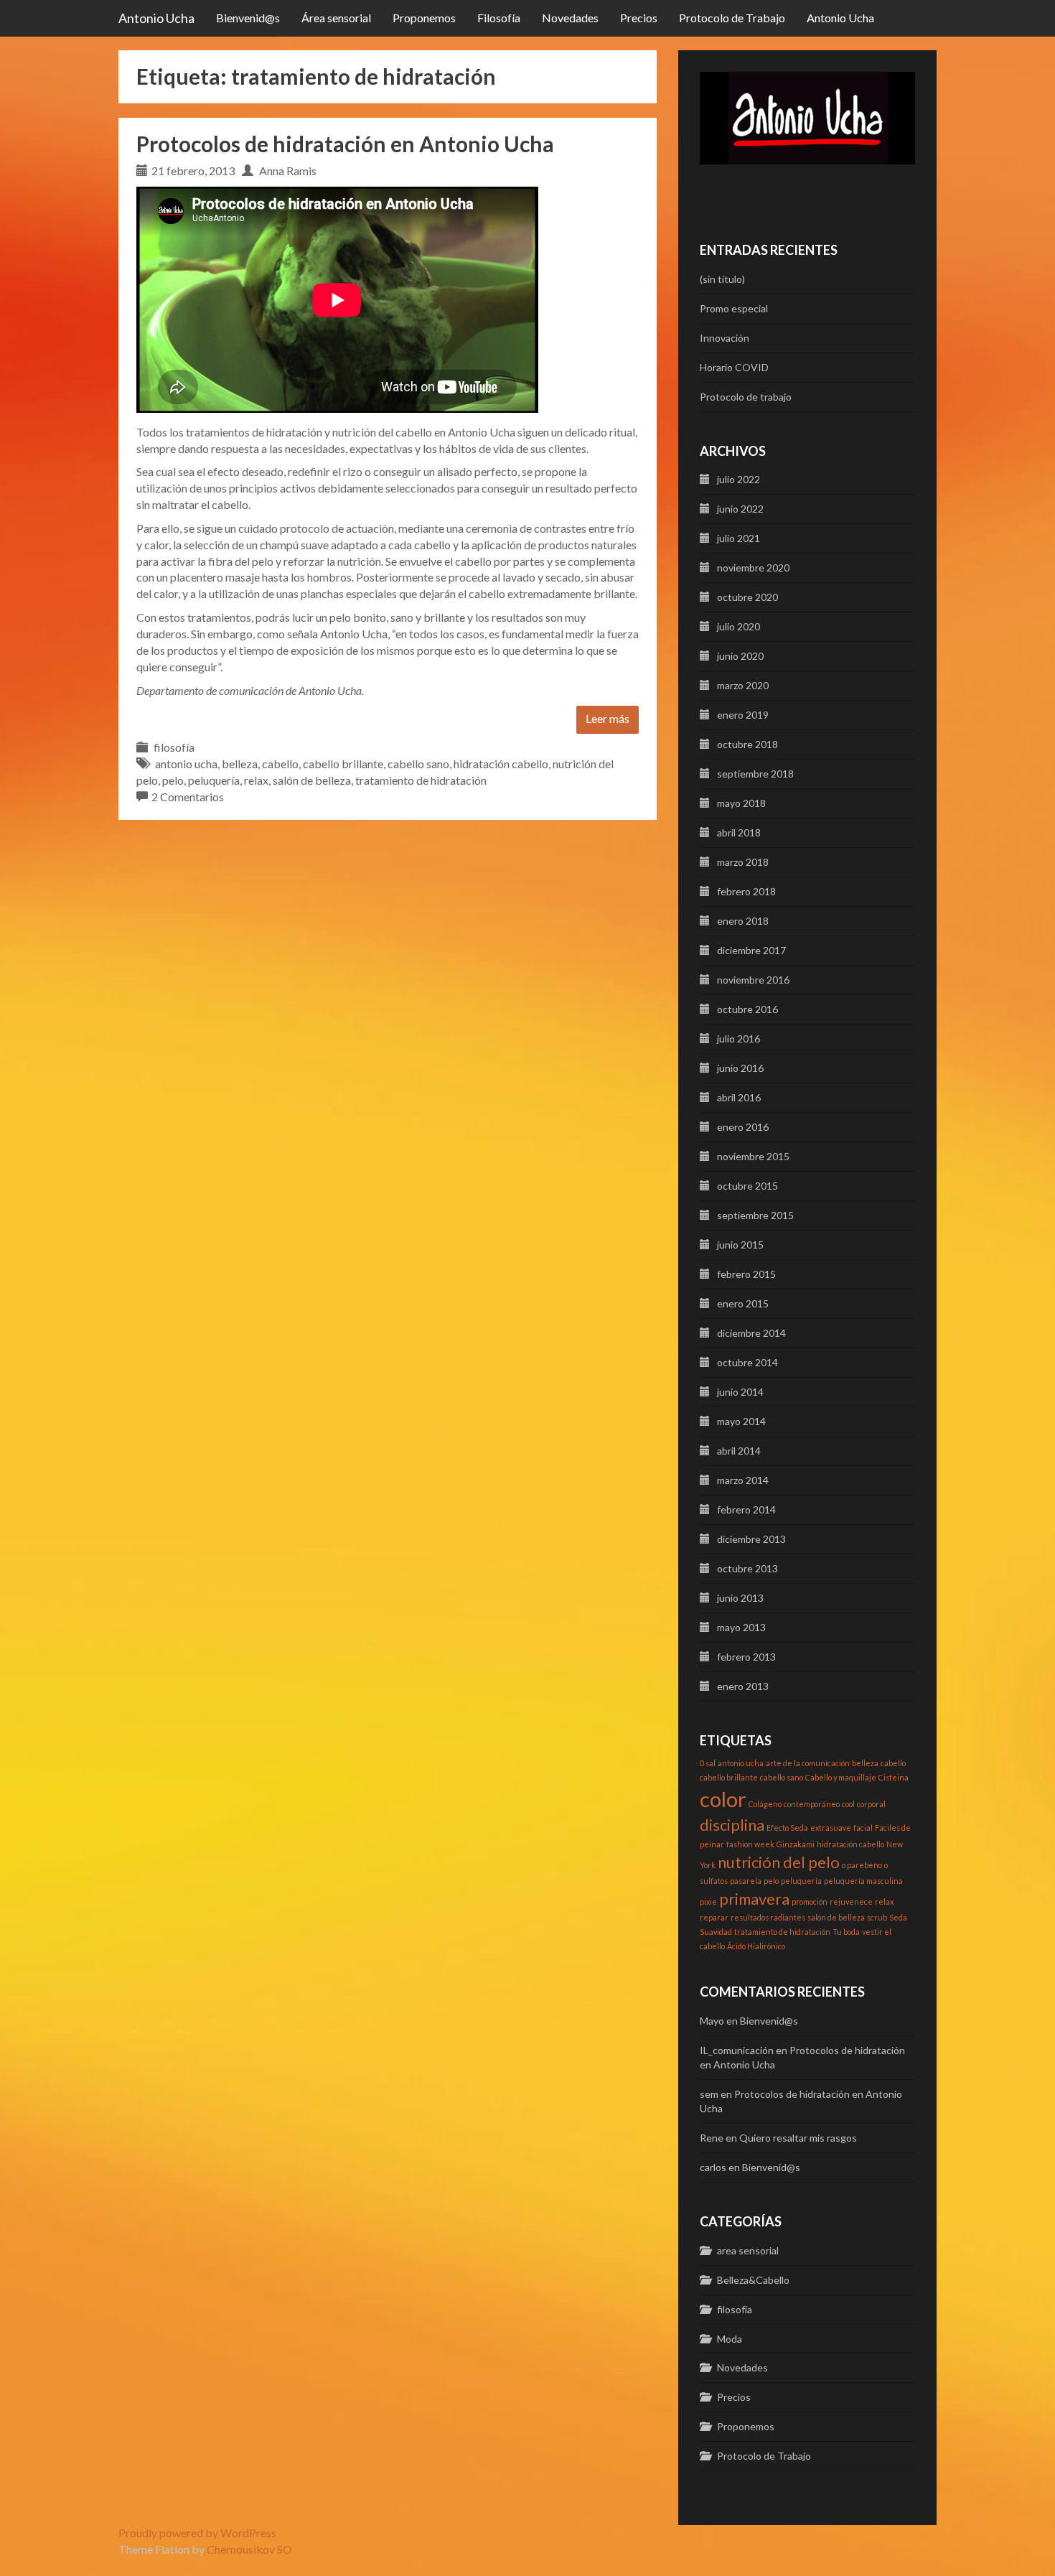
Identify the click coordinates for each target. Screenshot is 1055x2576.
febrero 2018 (746, 891)
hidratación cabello (501, 764)
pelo (173, 780)
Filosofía (499, 18)
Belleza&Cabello (753, 2280)
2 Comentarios (188, 797)
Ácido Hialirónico (756, 1946)
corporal (871, 1804)
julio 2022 (738, 479)
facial (863, 1828)
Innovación (725, 338)
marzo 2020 (743, 685)
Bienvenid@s (248, 18)
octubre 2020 (747, 597)
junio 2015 (740, 1245)
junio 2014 (740, 1392)
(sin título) (722, 279)
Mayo (712, 2021)
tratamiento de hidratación (421, 780)
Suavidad (716, 1932)
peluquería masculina (863, 1881)
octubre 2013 (747, 1568)
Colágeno (765, 1804)
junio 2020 (740, 656)
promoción (810, 1901)
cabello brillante (343, 764)
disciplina (732, 1825)
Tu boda (846, 1932)
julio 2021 (738, 538)
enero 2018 (743, 921)
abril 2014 (739, 1451)
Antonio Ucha (156, 18)
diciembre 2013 (751, 1539)
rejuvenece (851, 1901)
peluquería (214, 780)
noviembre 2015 (753, 1156)
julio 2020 (738, 626)
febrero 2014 (746, 1509)
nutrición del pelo (779, 1862)
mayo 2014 (741, 1421)
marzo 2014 (743, 1480)
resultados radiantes (768, 1917)
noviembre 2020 (753, 568)
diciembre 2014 (751, 1333)
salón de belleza (312, 780)
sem (709, 2094)
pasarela (746, 1881)
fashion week (750, 1844)
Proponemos (424, 18)
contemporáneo (812, 1804)
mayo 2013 (741, 1627)
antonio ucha (186, 764)
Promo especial (734, 308)
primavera (754, 1899)
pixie (708, 1901)
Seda (898, 1917)
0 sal (708, 1763)
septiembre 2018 (755, 774)
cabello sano (418, 764)
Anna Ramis (288, 171)
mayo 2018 (741, 803)
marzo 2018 (743, 862)
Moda (730, 2339)
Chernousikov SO (249, 2549)
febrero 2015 (746, 1274)
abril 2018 (739, 832)
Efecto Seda (787, 1828)
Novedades (570, 18)
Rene (712, 2138)
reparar (714, 1917)
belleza (240, 764)
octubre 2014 (747, 1362)
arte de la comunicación (808, 1763)
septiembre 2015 (755, 1215)
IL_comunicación (737, 2050)
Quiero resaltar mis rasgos (798, 2138)
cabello (280, 764)
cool (848, 1804)
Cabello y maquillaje (841, 1777)
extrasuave (831, 1828)
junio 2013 (740, 1598)
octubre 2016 (747, 1009)
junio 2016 (740, 1068)
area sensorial (748, 2250)
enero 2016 (743, 1127)
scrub (877, 1917)
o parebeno (862, 1865)
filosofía (174, 747)
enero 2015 (743, 1303)
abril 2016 (739, 1097)
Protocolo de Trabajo (732, 18)
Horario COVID (734, 367)
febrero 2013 (746, 1657)
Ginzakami (796, 1844)
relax (256, 780)
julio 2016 (738, 1039)
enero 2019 (743, 715)
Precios (639, 18)
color (723, 1799)
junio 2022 (740, 509)
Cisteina (894, 1777)
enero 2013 (743, 1686)
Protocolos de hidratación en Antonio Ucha (345, 144)
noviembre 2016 (753, 980)
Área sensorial (336, 18)
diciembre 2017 (751, 950)
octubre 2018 (747, 744)
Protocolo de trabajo (746, 397)
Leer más (608, 718)
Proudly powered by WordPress (197, 2533)
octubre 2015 (747, 1186)
